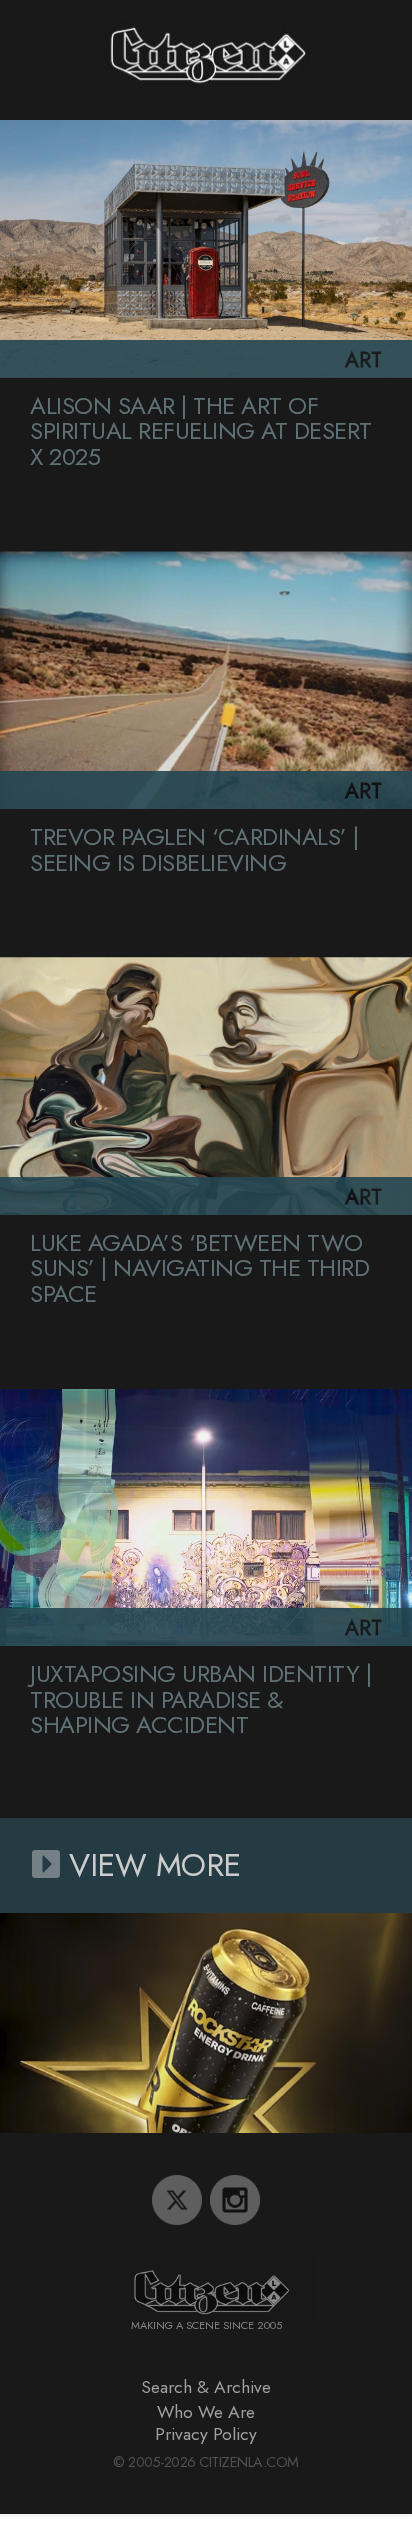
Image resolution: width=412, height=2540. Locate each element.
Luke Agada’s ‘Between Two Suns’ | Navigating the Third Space (199, 1268)
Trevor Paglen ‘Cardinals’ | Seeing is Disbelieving (194, 849)
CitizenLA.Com (249, 2462)
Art (363, 360)
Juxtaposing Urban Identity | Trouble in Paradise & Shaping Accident (200, 1699)
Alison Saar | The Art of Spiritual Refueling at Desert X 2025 (201, 431)
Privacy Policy (206, 2434)
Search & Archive (206, 2387)
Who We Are (206, 2412)
